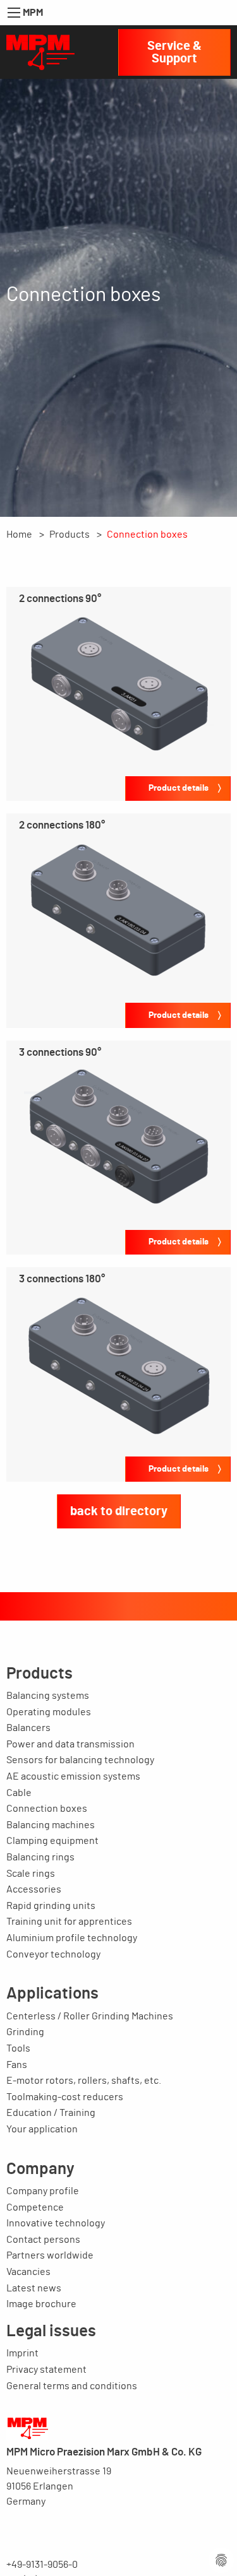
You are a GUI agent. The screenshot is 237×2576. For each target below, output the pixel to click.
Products (70, 535)
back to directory (119, 1511)
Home (19, 535)
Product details (179, 788)
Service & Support (174, 52)
